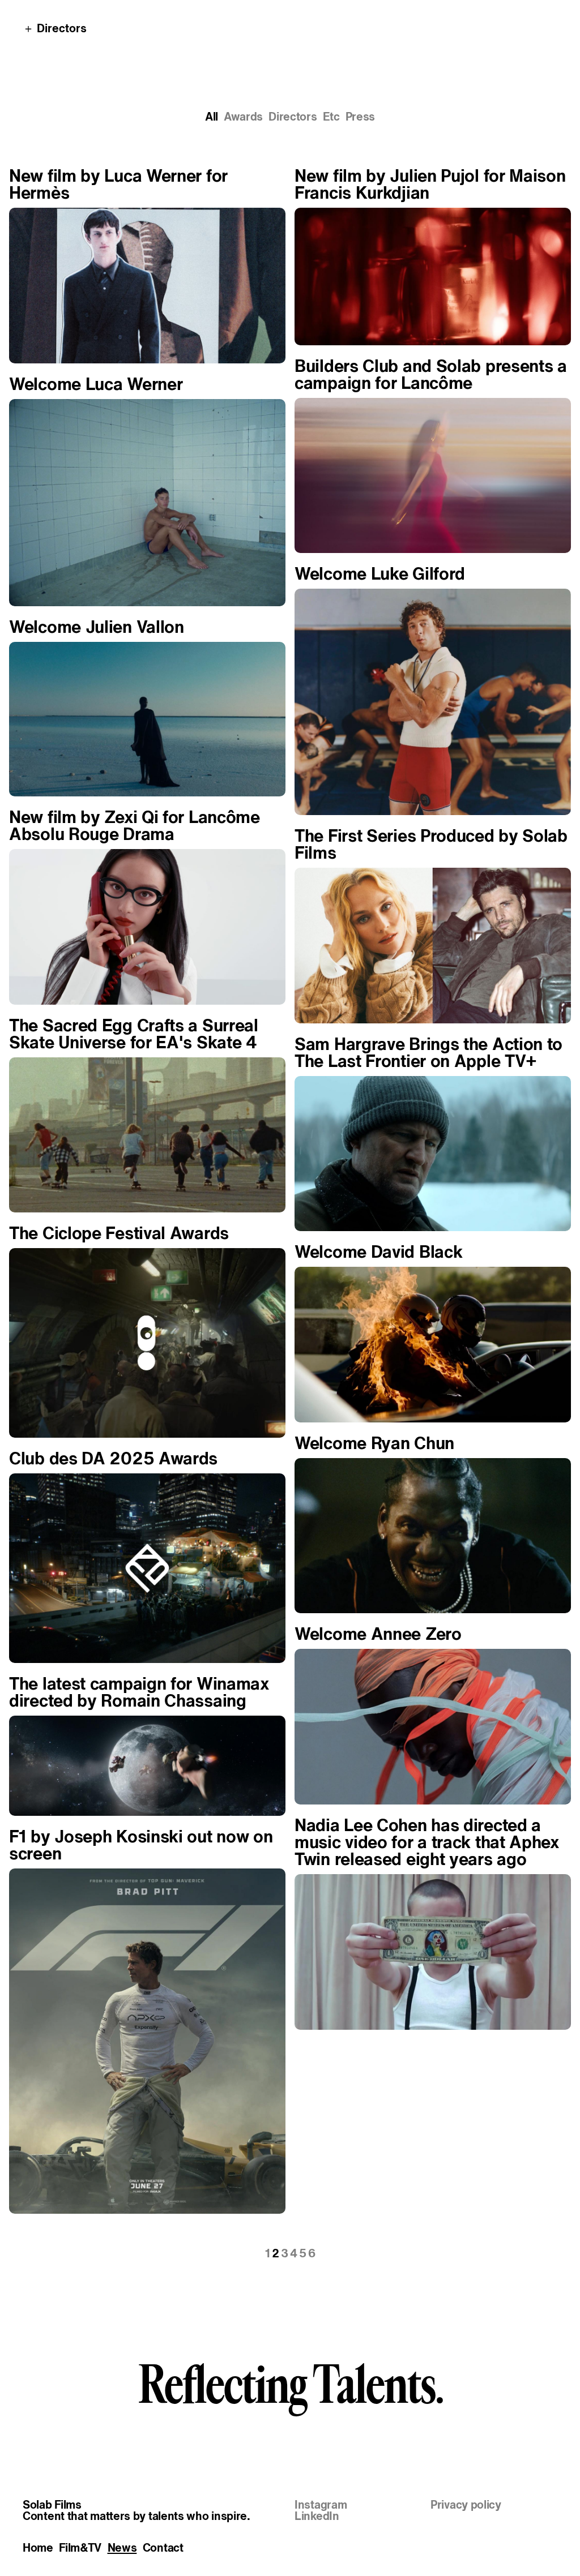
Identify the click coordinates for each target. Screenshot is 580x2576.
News (122, 2548)
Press (361, 117)
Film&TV (80, 2548)
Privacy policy (466, 2505)
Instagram (321, 2505)
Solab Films (52, 2505)
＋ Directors (55, 28)
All (212, 117)
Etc (331, 117)
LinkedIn (317, 2516)
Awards (243, 117)
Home (38, 2548)
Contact (163, 2548)
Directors (293, 117)
